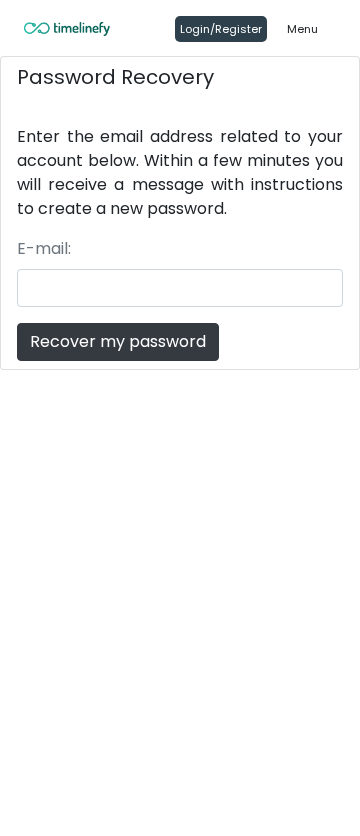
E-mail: (44, 248)
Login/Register (221, 29)
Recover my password (118, 341)
